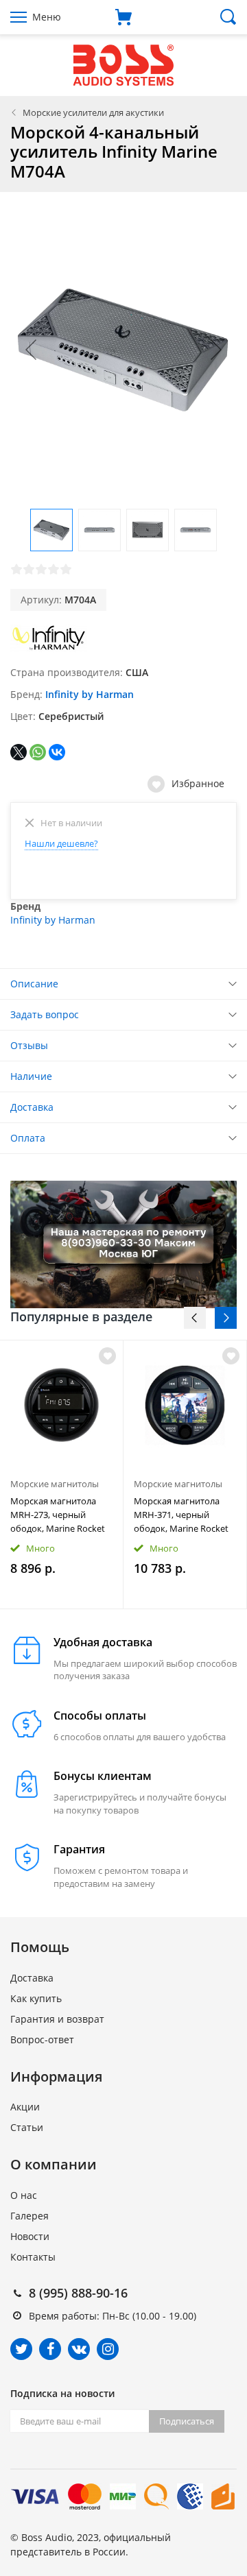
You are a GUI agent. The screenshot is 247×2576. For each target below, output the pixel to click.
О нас (24, 2195)
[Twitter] (21, 2349)
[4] (54, 569)
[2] (29, 569)
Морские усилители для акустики (93, 112)
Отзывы (29, 1045)
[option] (62, 1474)
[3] (41, 569)
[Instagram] (108, 2349)
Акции (25, 2107)
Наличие (31, 1076)
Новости (30, 2236)
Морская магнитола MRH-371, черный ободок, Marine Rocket (181, 1515)
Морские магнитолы (55, 1484)
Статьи (27, 2127)
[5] (66, 569)
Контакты (33, 2257)
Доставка (32, 1107)
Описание (34, 984)
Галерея (30, 2216)
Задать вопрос (45, 1014)
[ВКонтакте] (57, 752)
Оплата (28, 1138)
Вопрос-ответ (42, 2039)
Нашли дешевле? (61, 843)
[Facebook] (50, 2349)
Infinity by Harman (90, 694)
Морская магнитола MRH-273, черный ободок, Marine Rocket (58, 1515)
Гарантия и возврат (57, 2019)
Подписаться (187, 2421)
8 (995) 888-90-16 (78, 2293)
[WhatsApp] (38, 752)
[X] (19, 752)
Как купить (36, 1998)
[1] (16, 569)
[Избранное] (107, 1356)
